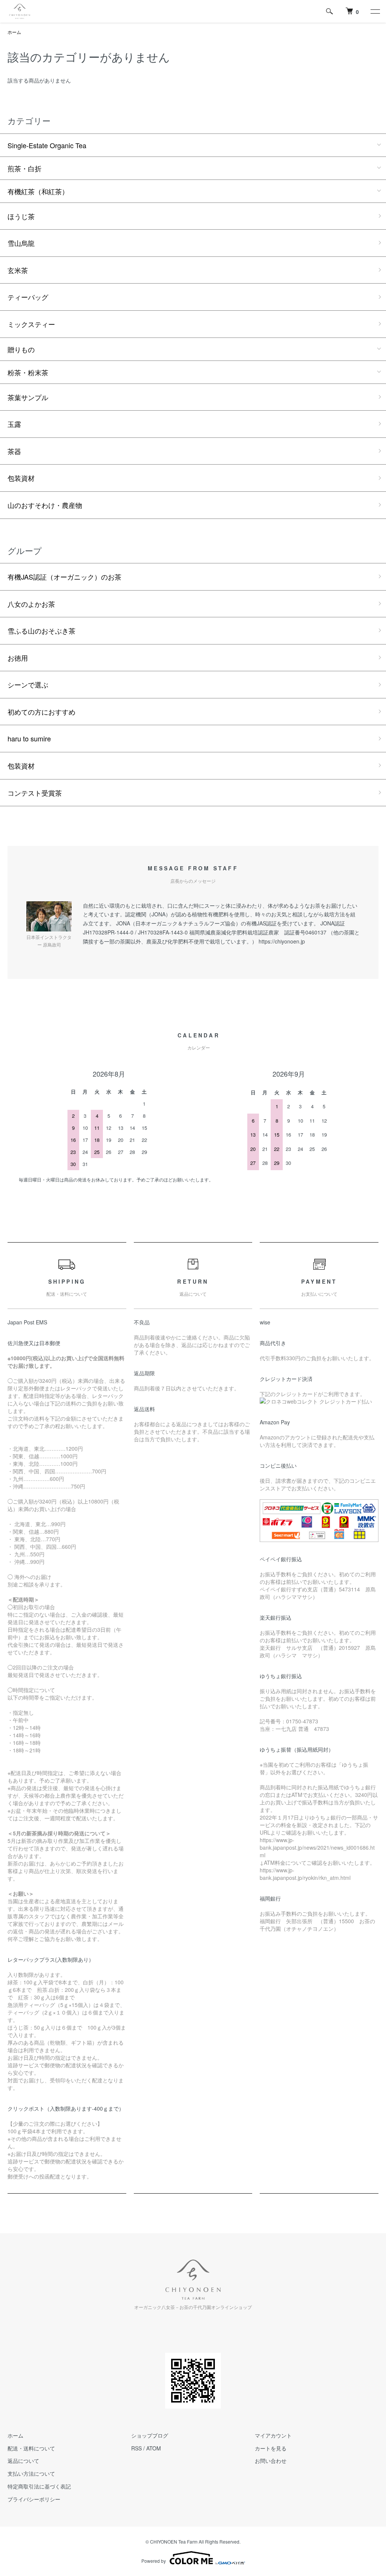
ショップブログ (150, 2435)
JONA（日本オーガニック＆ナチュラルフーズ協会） (178, 923)
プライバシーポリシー (34, 2499)
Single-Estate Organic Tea (47, 145)
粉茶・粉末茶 (28, 372)
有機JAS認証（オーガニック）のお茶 (64, 577)
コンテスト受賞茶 (35, 793)
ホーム (14, 32)
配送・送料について (31, 2448)
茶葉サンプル (28, 397)
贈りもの (21, 349)
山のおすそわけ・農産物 (45, 505)
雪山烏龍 (21, 243)
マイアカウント (273, 2435)
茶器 (14, 451)
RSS (136, 2448)
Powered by (154, 2561)
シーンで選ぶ (28, 684)
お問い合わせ (271, 2461)
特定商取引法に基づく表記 (39, 2486)
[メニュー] (375, 11)
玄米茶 (18, 270)
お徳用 (18, 658)
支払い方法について (31, 2473)
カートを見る (271, 2448)
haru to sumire (29, 738)
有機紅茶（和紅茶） (38, 191)
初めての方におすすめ (41, 712)
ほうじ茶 (21, 216)
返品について (23, 2461)
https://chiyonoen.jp (282, 941)
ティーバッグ (28, 297)
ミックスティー (31, 324)
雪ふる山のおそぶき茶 (41, 631)
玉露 (14, 424)
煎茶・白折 (25, 168)
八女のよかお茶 (31, 604)
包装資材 (21, 478)
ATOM (154, 2448)
